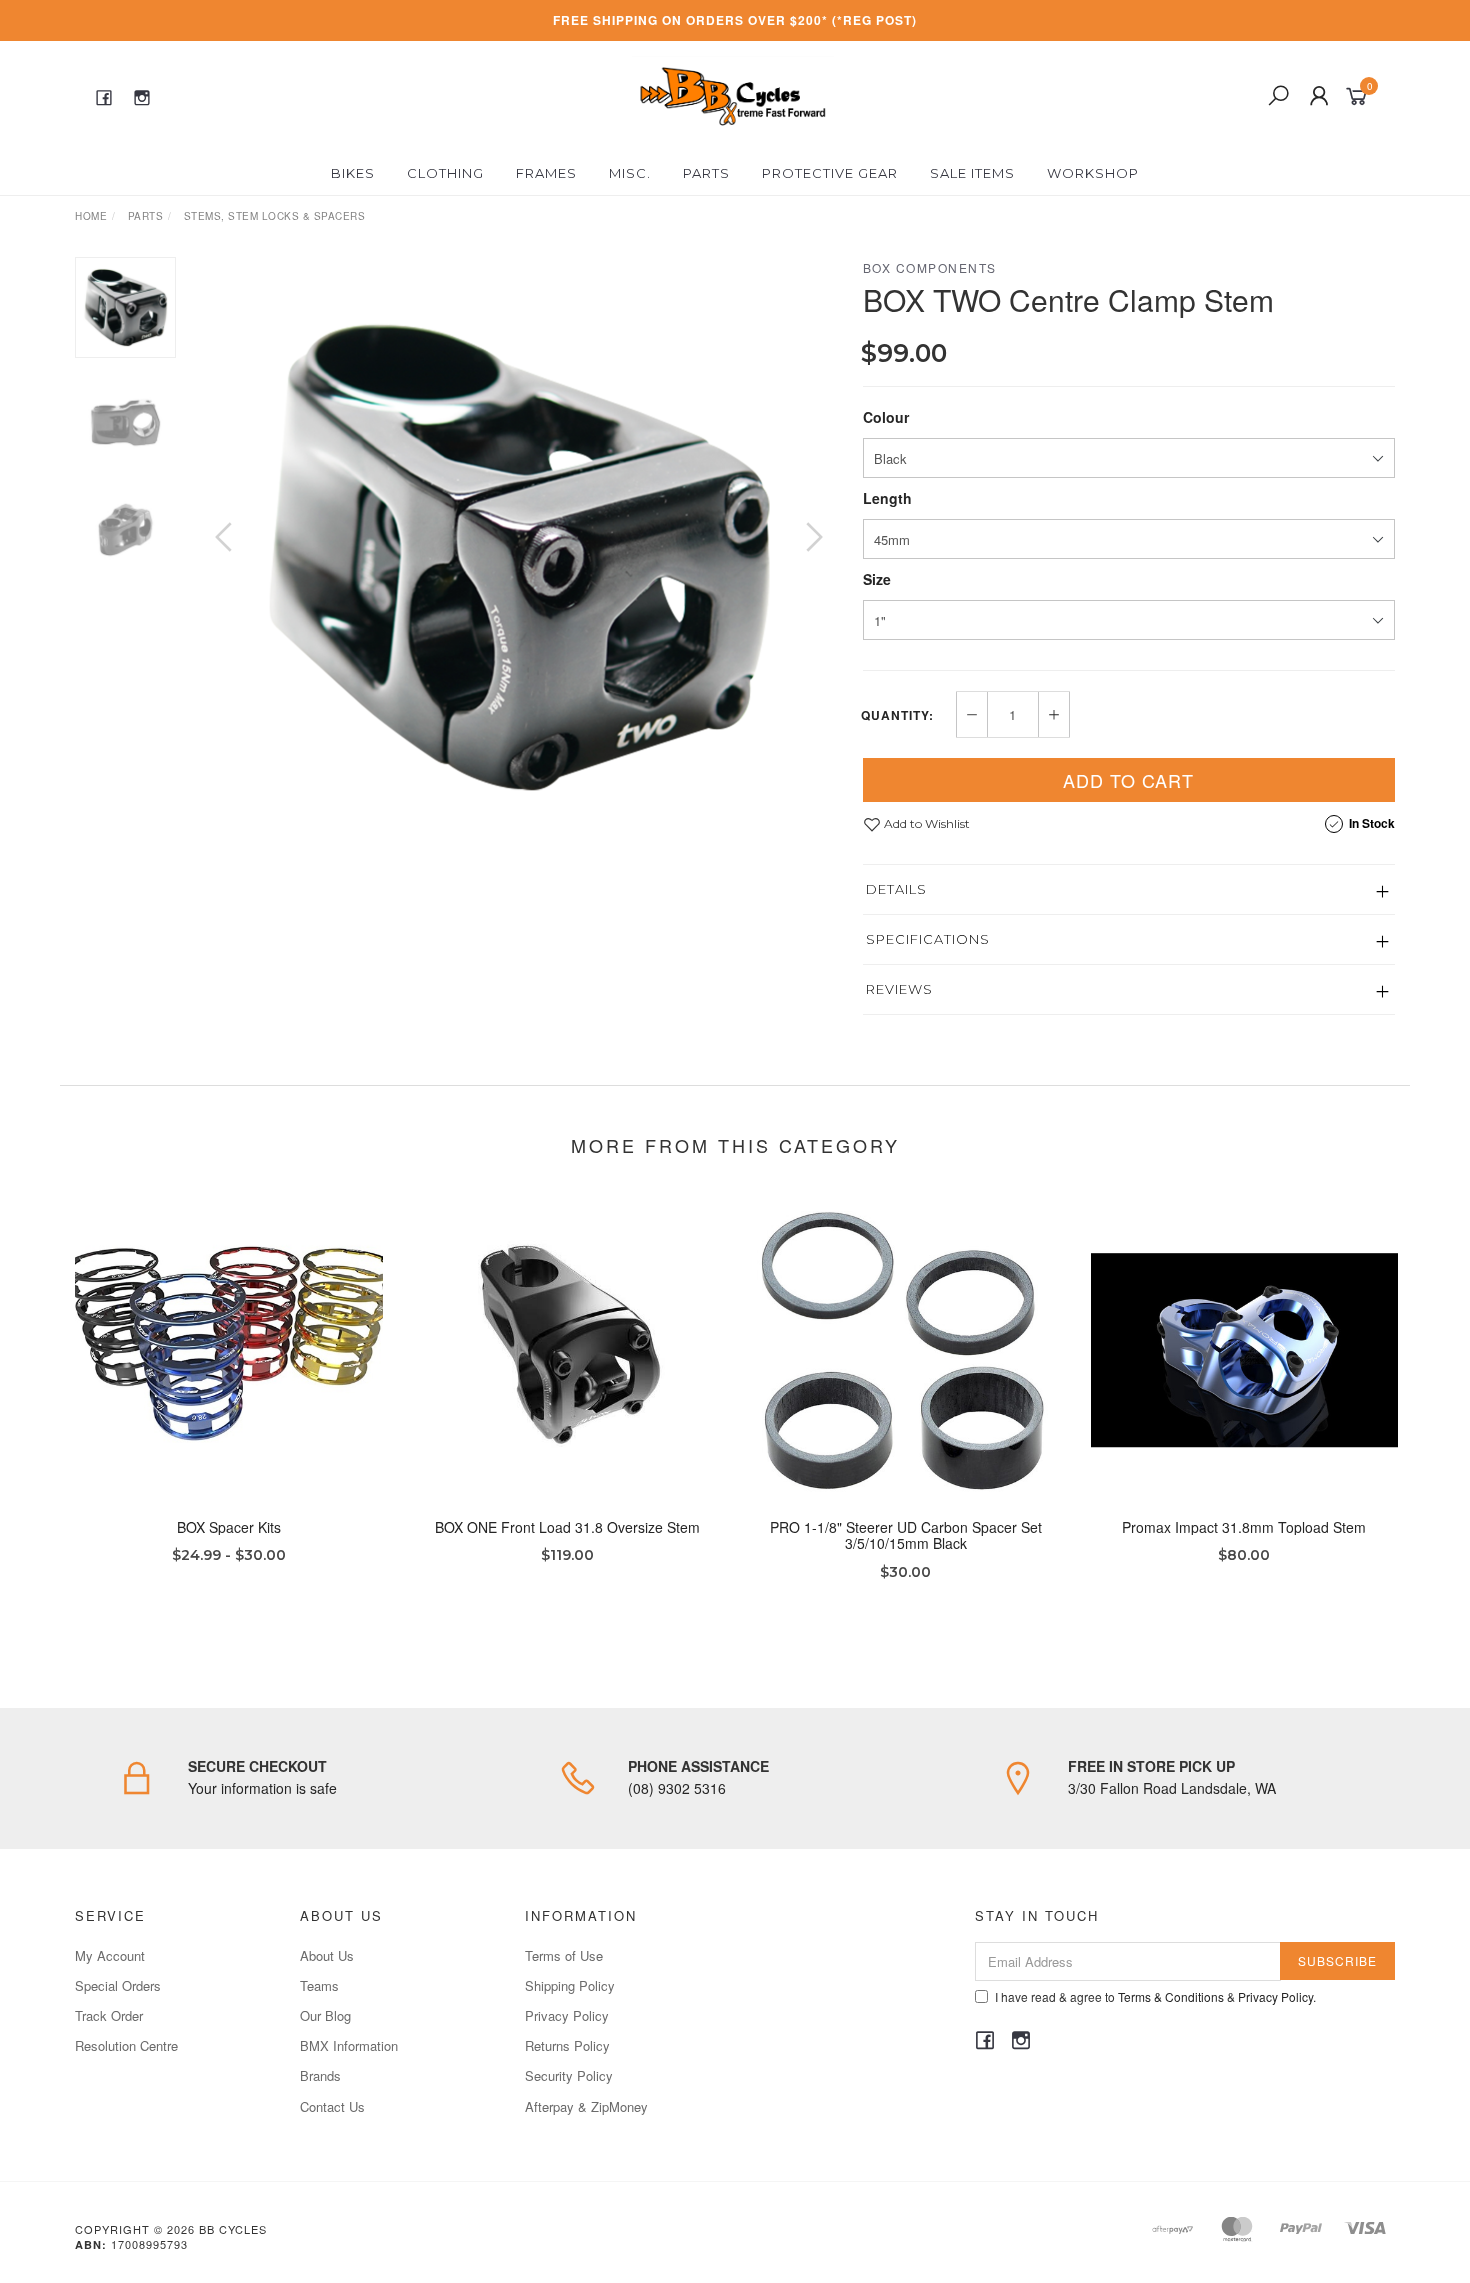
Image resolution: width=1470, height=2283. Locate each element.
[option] (519, 557)
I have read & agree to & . (1155, 1996)
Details (896, 889)
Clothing (445, 173)
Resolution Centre (126, 2045)
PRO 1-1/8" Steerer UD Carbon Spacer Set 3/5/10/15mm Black (906, 1535)
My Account (110, 1955)
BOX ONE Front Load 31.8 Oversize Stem (567, 1527)
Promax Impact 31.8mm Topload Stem (1244, 1527)
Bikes (353, 173)
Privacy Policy (567, 2015)
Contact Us (332, 2106)
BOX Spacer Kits (229, 1527)
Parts (706, 173)
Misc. (630, 173)
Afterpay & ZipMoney (586, 2106)
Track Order (109, 2015)
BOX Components (930, 267)
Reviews (899, 989)
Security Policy (569, 2075)
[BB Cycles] (732, 94)
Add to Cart (1128, 780)
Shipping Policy (570, 1985)
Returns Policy (567, 2045)
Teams (319, 1985)
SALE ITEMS (972, 173)
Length (887, 498)
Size (877, 579)
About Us (327, 1955)
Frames (546, 173)
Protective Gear (830, 173)
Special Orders (118, 1985)
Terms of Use (564, 1955)
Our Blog (325, 2015)
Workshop (1093, 173)
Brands (320, 2075)
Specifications (928, 939)
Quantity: (897, 715)
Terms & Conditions (1171, 1996)
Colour (886, 417)
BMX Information (349, 2045)
